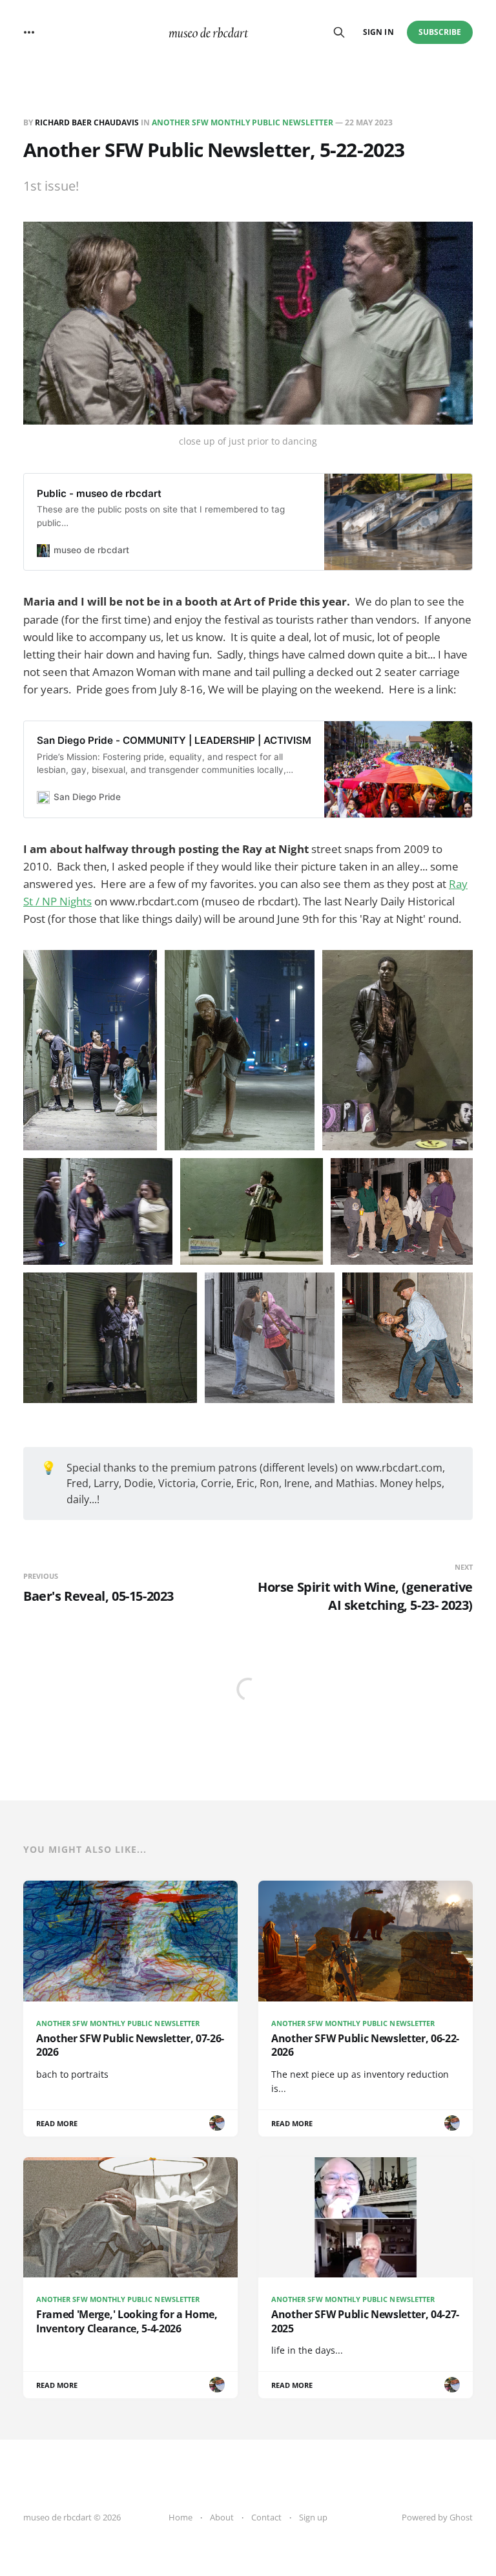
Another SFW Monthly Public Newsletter (243, 122)
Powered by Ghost (437, 2517)
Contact (266, 2517)
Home (181, 2517)
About (222, 2517)
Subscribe (440, 32)
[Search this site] (339, 32)
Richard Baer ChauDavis (87, 122)
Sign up (313, 2517)
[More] (29, 32)
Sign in (378, 32)
